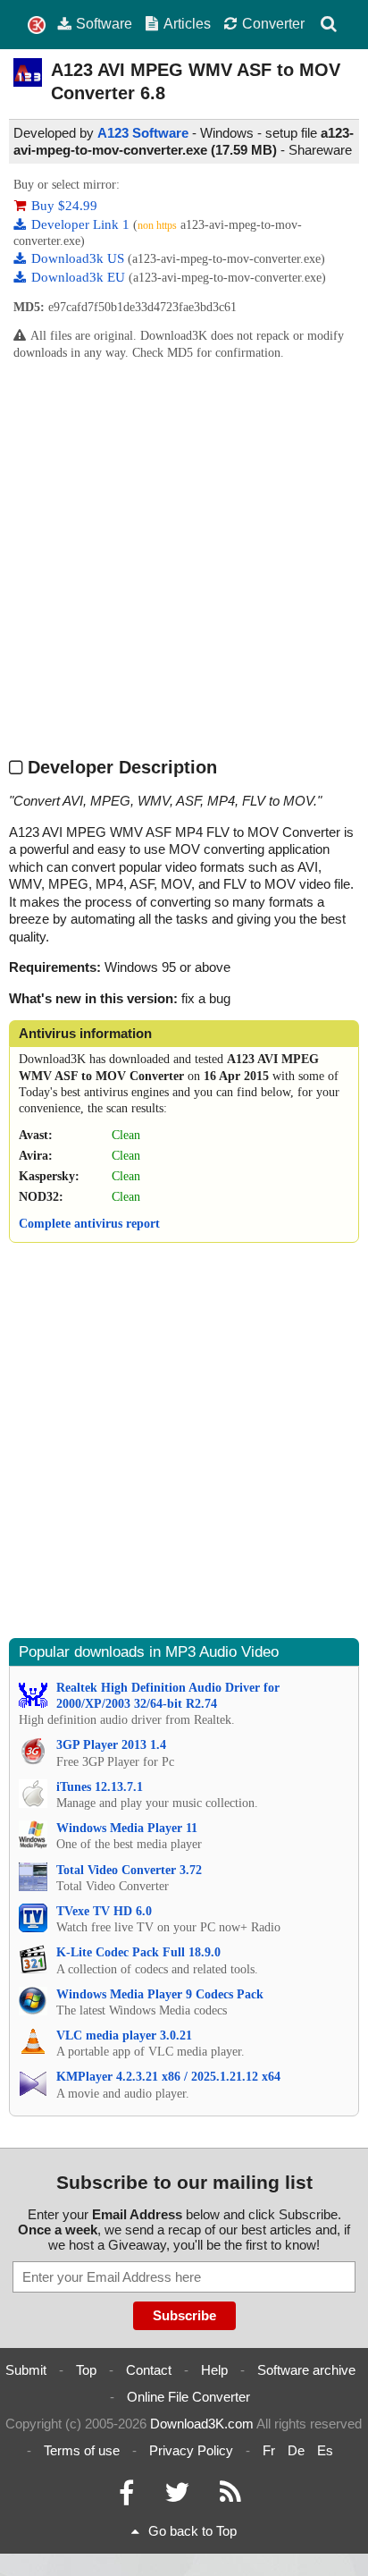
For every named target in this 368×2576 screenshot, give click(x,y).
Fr (269, 2450)
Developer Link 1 (82, 224)
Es (325, 2450)
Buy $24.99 (64, 206)
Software (104, 23)
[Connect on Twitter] (177, 2497)
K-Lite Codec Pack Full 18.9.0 (138, 1952)
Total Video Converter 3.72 (129, 1870)
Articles (187, 23)
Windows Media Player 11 (127, 1828)
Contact (149, 2370)
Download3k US (79, 258)
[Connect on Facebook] (126, 2497)
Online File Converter (188, 2397)
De (296, 2450)
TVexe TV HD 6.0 (104, 1911)
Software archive (306, 2370)
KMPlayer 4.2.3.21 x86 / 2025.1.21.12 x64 (168, 2077)
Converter (273, 23)
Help (214, 2370)
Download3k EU (80, 277)
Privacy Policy (191, 2450)
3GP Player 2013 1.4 (111, 1745)
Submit (26, 2370)
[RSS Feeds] (230, 2497)
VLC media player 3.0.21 (124, 2035)
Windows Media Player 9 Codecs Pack (160, 1994)
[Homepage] (37, 25)
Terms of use (82, 2450)
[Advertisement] (184, 558)
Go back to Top (192, 2531)
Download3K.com (202, 2424)
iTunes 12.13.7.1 (100, 1787)
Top (86, 2370)
